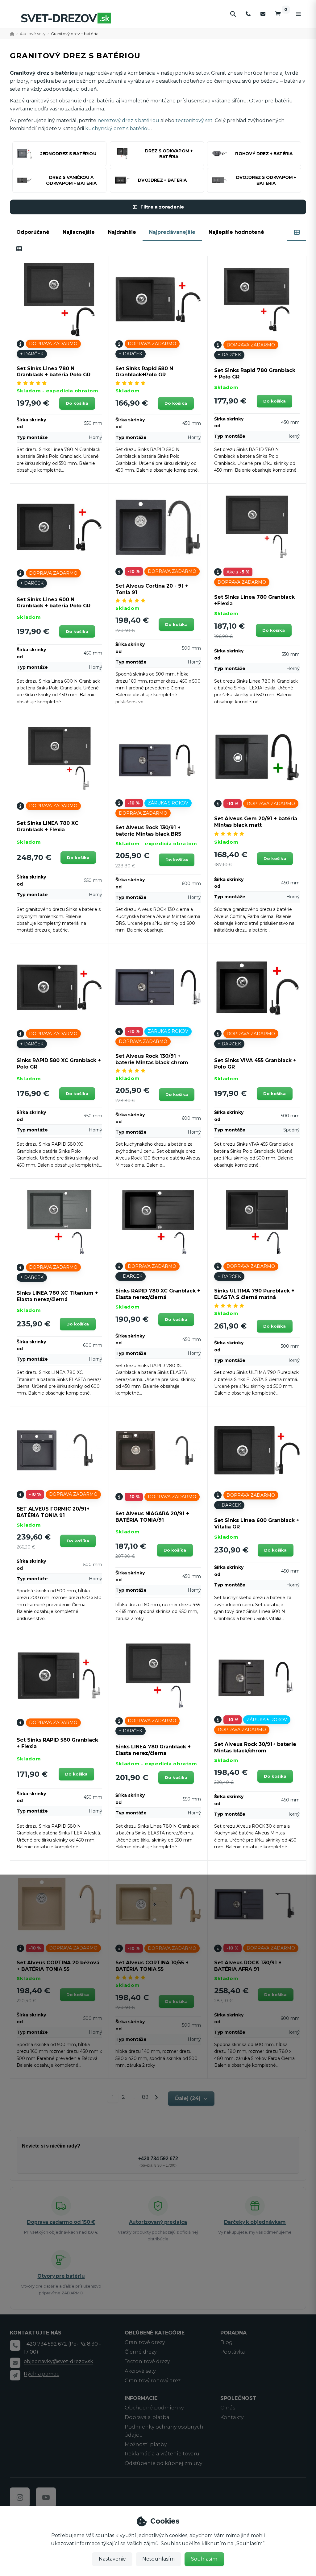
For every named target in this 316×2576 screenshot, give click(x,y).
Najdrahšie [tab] (122, 232)
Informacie (141, 2398)
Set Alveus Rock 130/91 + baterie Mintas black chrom (152, 1059)
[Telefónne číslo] (248, 14)
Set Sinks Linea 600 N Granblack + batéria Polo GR (54, 603)
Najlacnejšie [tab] (79, 232)
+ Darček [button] (32, 354)
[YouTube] (46, 2497)
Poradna (233, 2333)
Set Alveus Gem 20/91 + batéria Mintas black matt (256, 822)
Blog (227, 2342)
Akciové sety (33, 34)
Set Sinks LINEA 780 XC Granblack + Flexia (48, 826)
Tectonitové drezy (147, 2361)
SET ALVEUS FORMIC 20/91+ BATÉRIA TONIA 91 (53, 1512)
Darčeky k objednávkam (255, 2222)
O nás (228, 2408)
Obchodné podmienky (154, 2408)
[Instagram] (20, 2497)
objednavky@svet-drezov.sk (58, 2361)
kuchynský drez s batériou (118, 128)
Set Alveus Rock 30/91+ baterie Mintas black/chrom (255, 1747)
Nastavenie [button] (112, 2559)
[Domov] (66, 18)
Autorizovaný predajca (158, 2222)
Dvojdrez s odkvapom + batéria (266, 180)
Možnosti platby (146, 2444)
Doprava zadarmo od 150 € (61, 2222)
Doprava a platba (147, 2417)
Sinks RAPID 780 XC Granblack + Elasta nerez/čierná (158, 1294)
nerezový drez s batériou (128, 120)
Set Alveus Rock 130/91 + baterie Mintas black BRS (148, 831)
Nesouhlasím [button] (158, 2559)
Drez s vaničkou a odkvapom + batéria (71, 180)
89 (145, 2097)
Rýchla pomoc (42, 2374)
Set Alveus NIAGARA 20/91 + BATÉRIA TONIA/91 (152, 1517)
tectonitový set (194, 120)
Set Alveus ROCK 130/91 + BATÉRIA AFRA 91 (248, 1966)
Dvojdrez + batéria (162, 180)
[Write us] (15, 2375)
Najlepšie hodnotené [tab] (236, 232)
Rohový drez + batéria (264, 154)
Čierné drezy (141, 2352)
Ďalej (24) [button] (188, 2098)
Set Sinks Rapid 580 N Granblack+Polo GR (144, 372)
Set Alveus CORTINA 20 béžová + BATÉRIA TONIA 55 (58, 1966)
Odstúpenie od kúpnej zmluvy (163, 2463)
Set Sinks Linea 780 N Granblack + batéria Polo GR (54, 372)
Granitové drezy (145, 2342)
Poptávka (233, 2352)
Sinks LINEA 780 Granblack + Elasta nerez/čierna (153, 1750)
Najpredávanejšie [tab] (172, 232)
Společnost (238, 2398)
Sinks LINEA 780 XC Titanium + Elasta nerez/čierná (57, 1296)
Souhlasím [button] (204, 2559)
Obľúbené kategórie (155, 2333)
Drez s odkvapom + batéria (169, 154)
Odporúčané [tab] (33, 232)
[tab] (297, 232)
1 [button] (115, 2098)
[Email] (263, 14)
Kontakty (232, 2417)
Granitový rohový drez (153, 2381)
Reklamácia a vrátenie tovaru (162, 2454)
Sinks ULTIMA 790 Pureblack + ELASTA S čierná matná (254, 1294)
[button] (77, 403)
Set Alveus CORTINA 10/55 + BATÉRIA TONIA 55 (152, 1966)
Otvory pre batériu (61, 2276)
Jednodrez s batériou (68, 154)
